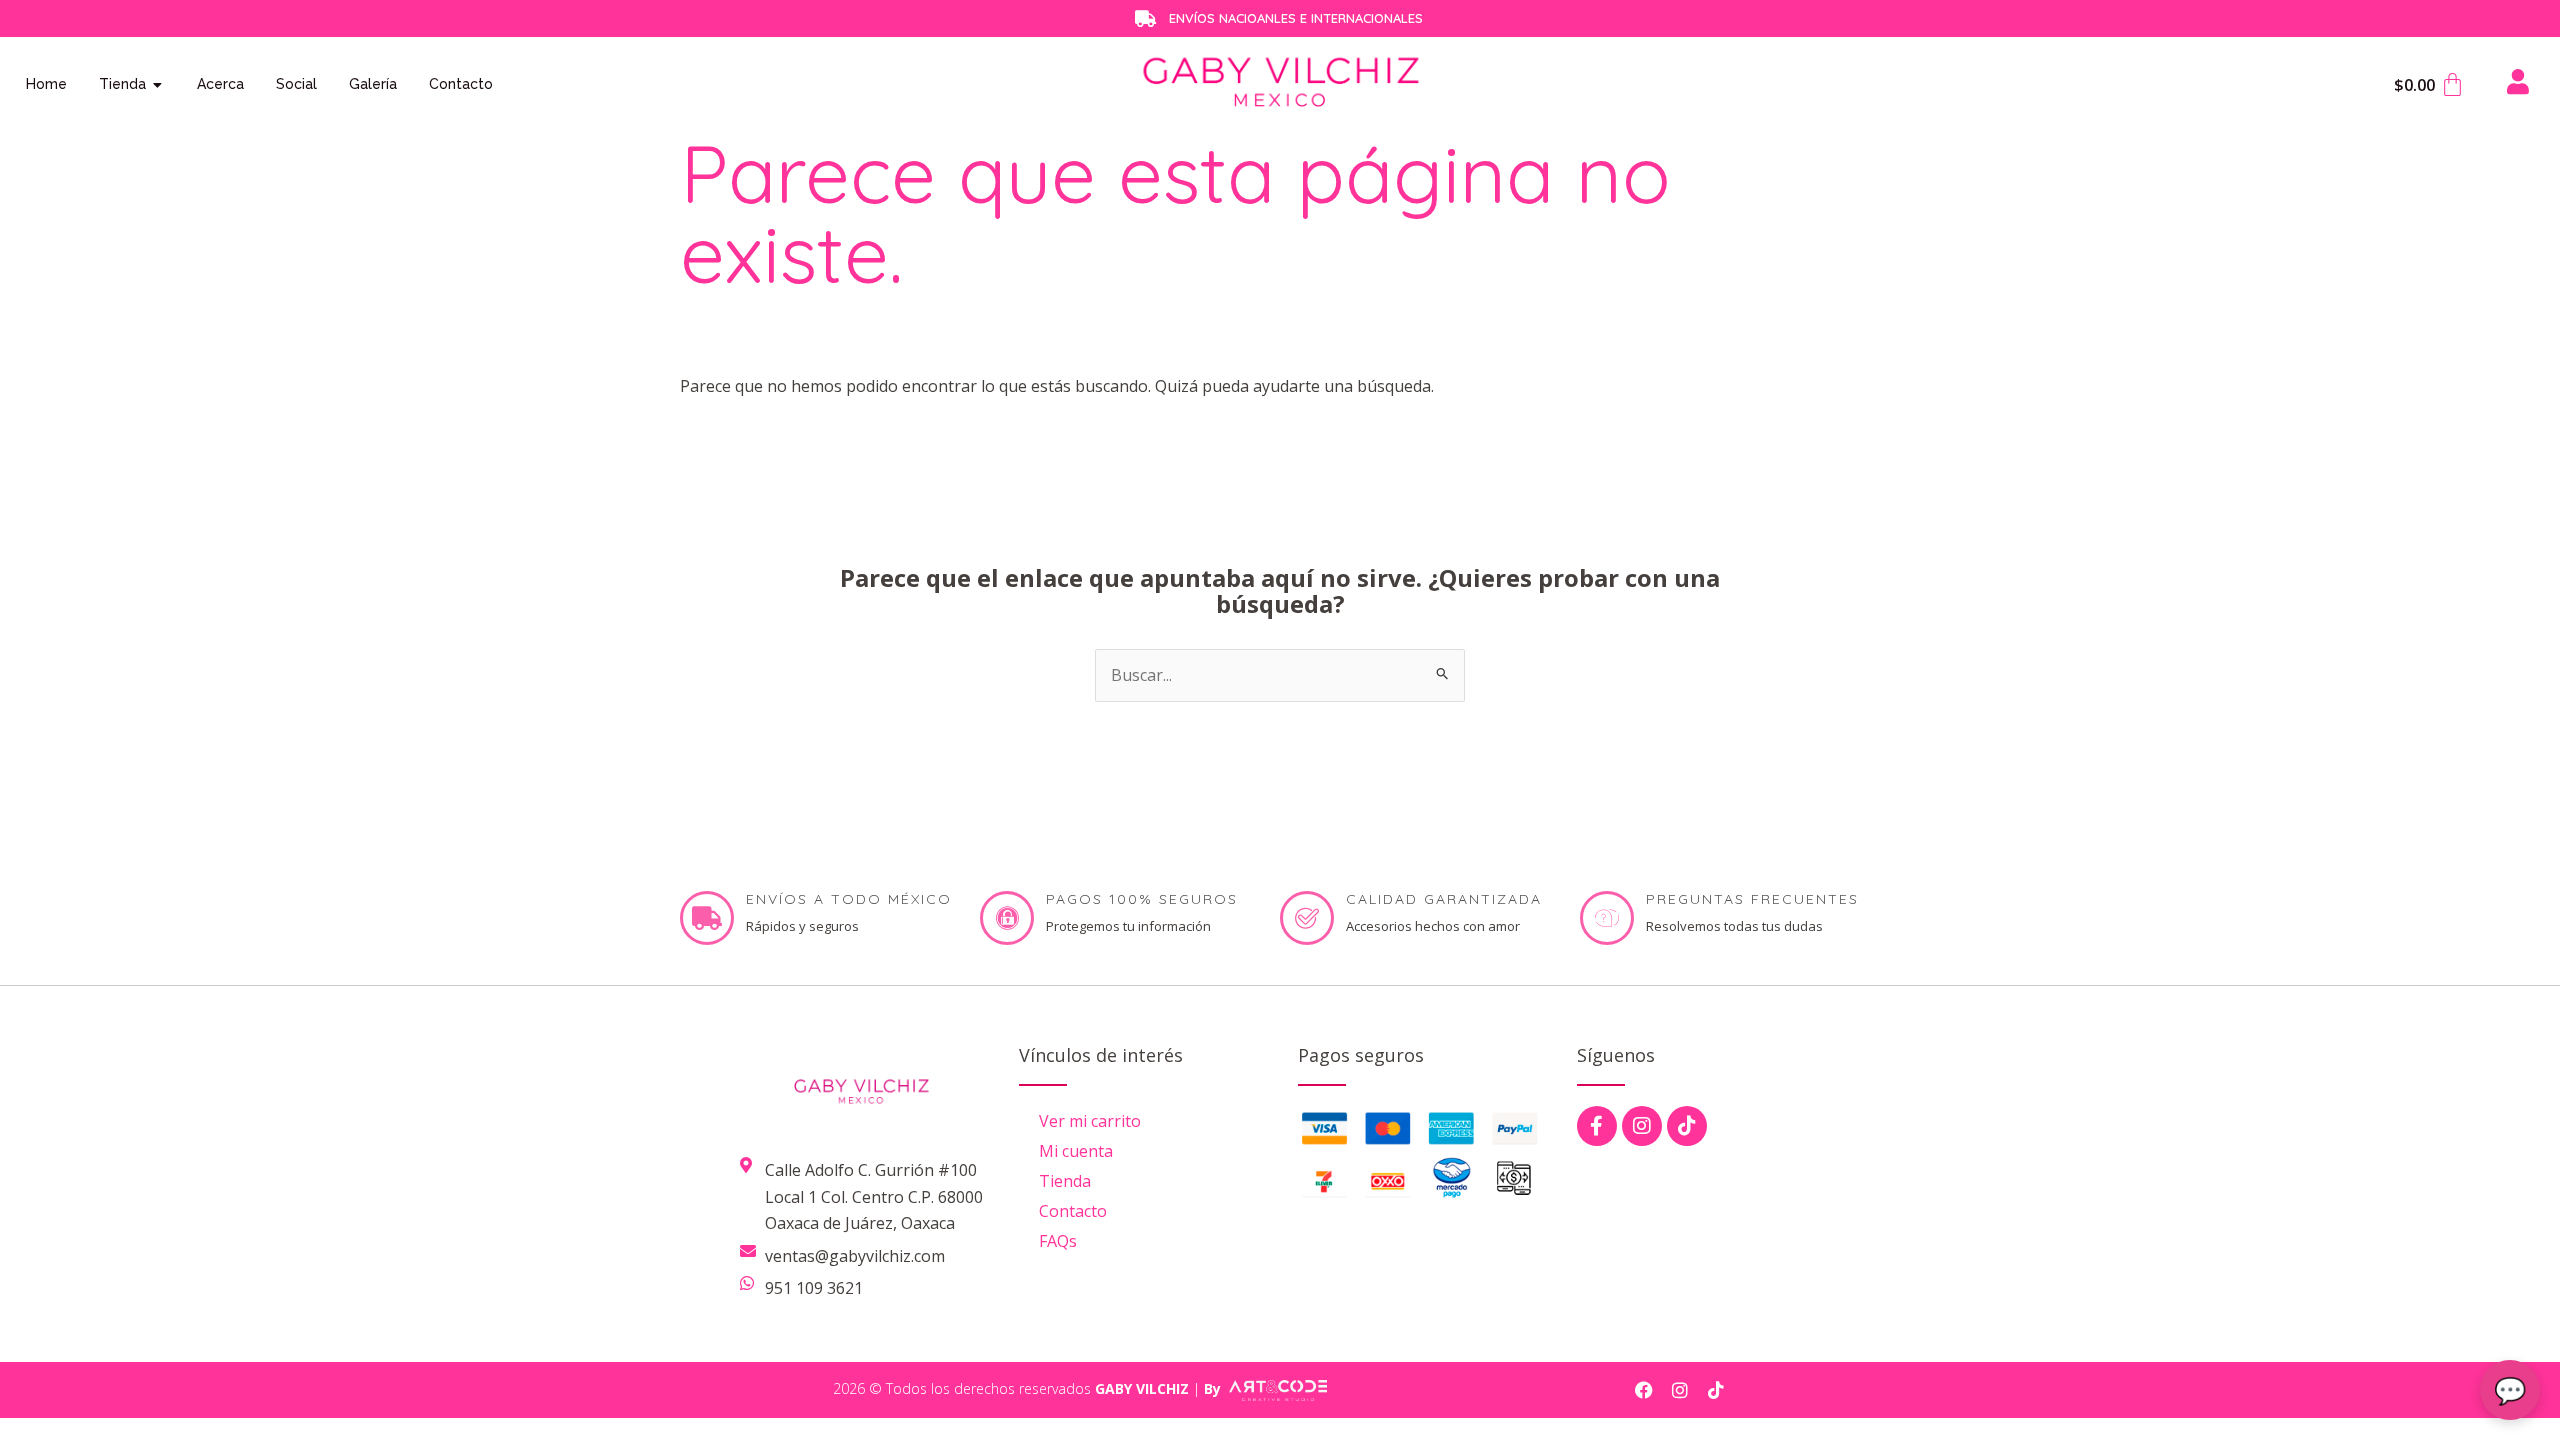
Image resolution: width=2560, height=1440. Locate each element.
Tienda (1065, 1181)
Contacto (1073, 1211)
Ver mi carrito (1090, 1121)
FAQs (1058, 1241)
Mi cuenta (1076, 1151)
